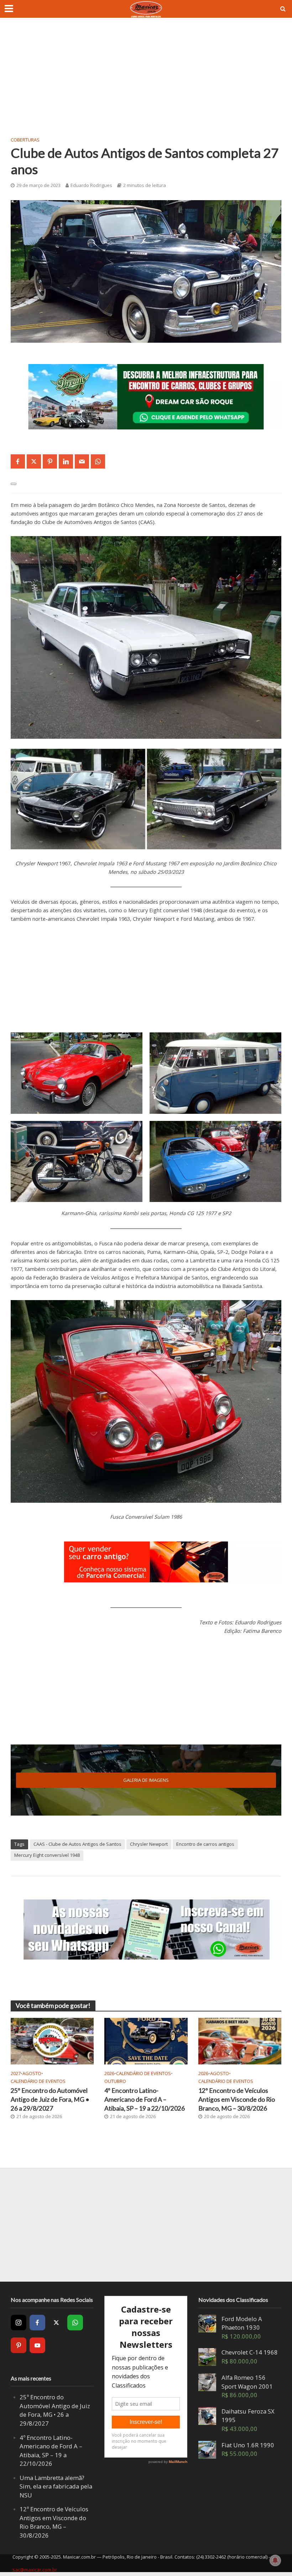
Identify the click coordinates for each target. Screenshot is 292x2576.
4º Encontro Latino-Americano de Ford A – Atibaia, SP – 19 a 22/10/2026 (145, 2099)
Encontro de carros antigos (205, 1844)
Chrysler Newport (149, 1844)
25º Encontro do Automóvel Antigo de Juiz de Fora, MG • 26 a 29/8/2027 (50, 2099)
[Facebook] (37, 2323)
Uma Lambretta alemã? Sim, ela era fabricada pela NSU (56, 2486)
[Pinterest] (19, 2345)
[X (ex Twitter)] (56, 2323)
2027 (16, 2073)
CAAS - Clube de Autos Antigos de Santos (77, 1844)
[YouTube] (37, 2345)
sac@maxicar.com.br (35, 2570)
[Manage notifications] (275, 2560)
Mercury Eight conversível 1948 (47, 1855)
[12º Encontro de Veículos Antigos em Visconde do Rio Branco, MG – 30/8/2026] (240, 2041)
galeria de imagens (146, 1780)
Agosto (32, 2073)
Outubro (115, 2081)
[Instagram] (19, 2323)
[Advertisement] (146, 82)
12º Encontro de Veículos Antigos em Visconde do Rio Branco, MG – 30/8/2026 (237, 2099)
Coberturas (25, 140)
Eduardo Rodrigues (91, 185)
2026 (109, 2073)
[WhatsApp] (75, 2323)
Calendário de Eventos (38, 2081)
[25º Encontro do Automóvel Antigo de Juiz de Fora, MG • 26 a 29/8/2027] (52, 2041)
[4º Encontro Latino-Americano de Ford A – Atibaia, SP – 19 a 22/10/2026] (146, 2041)
